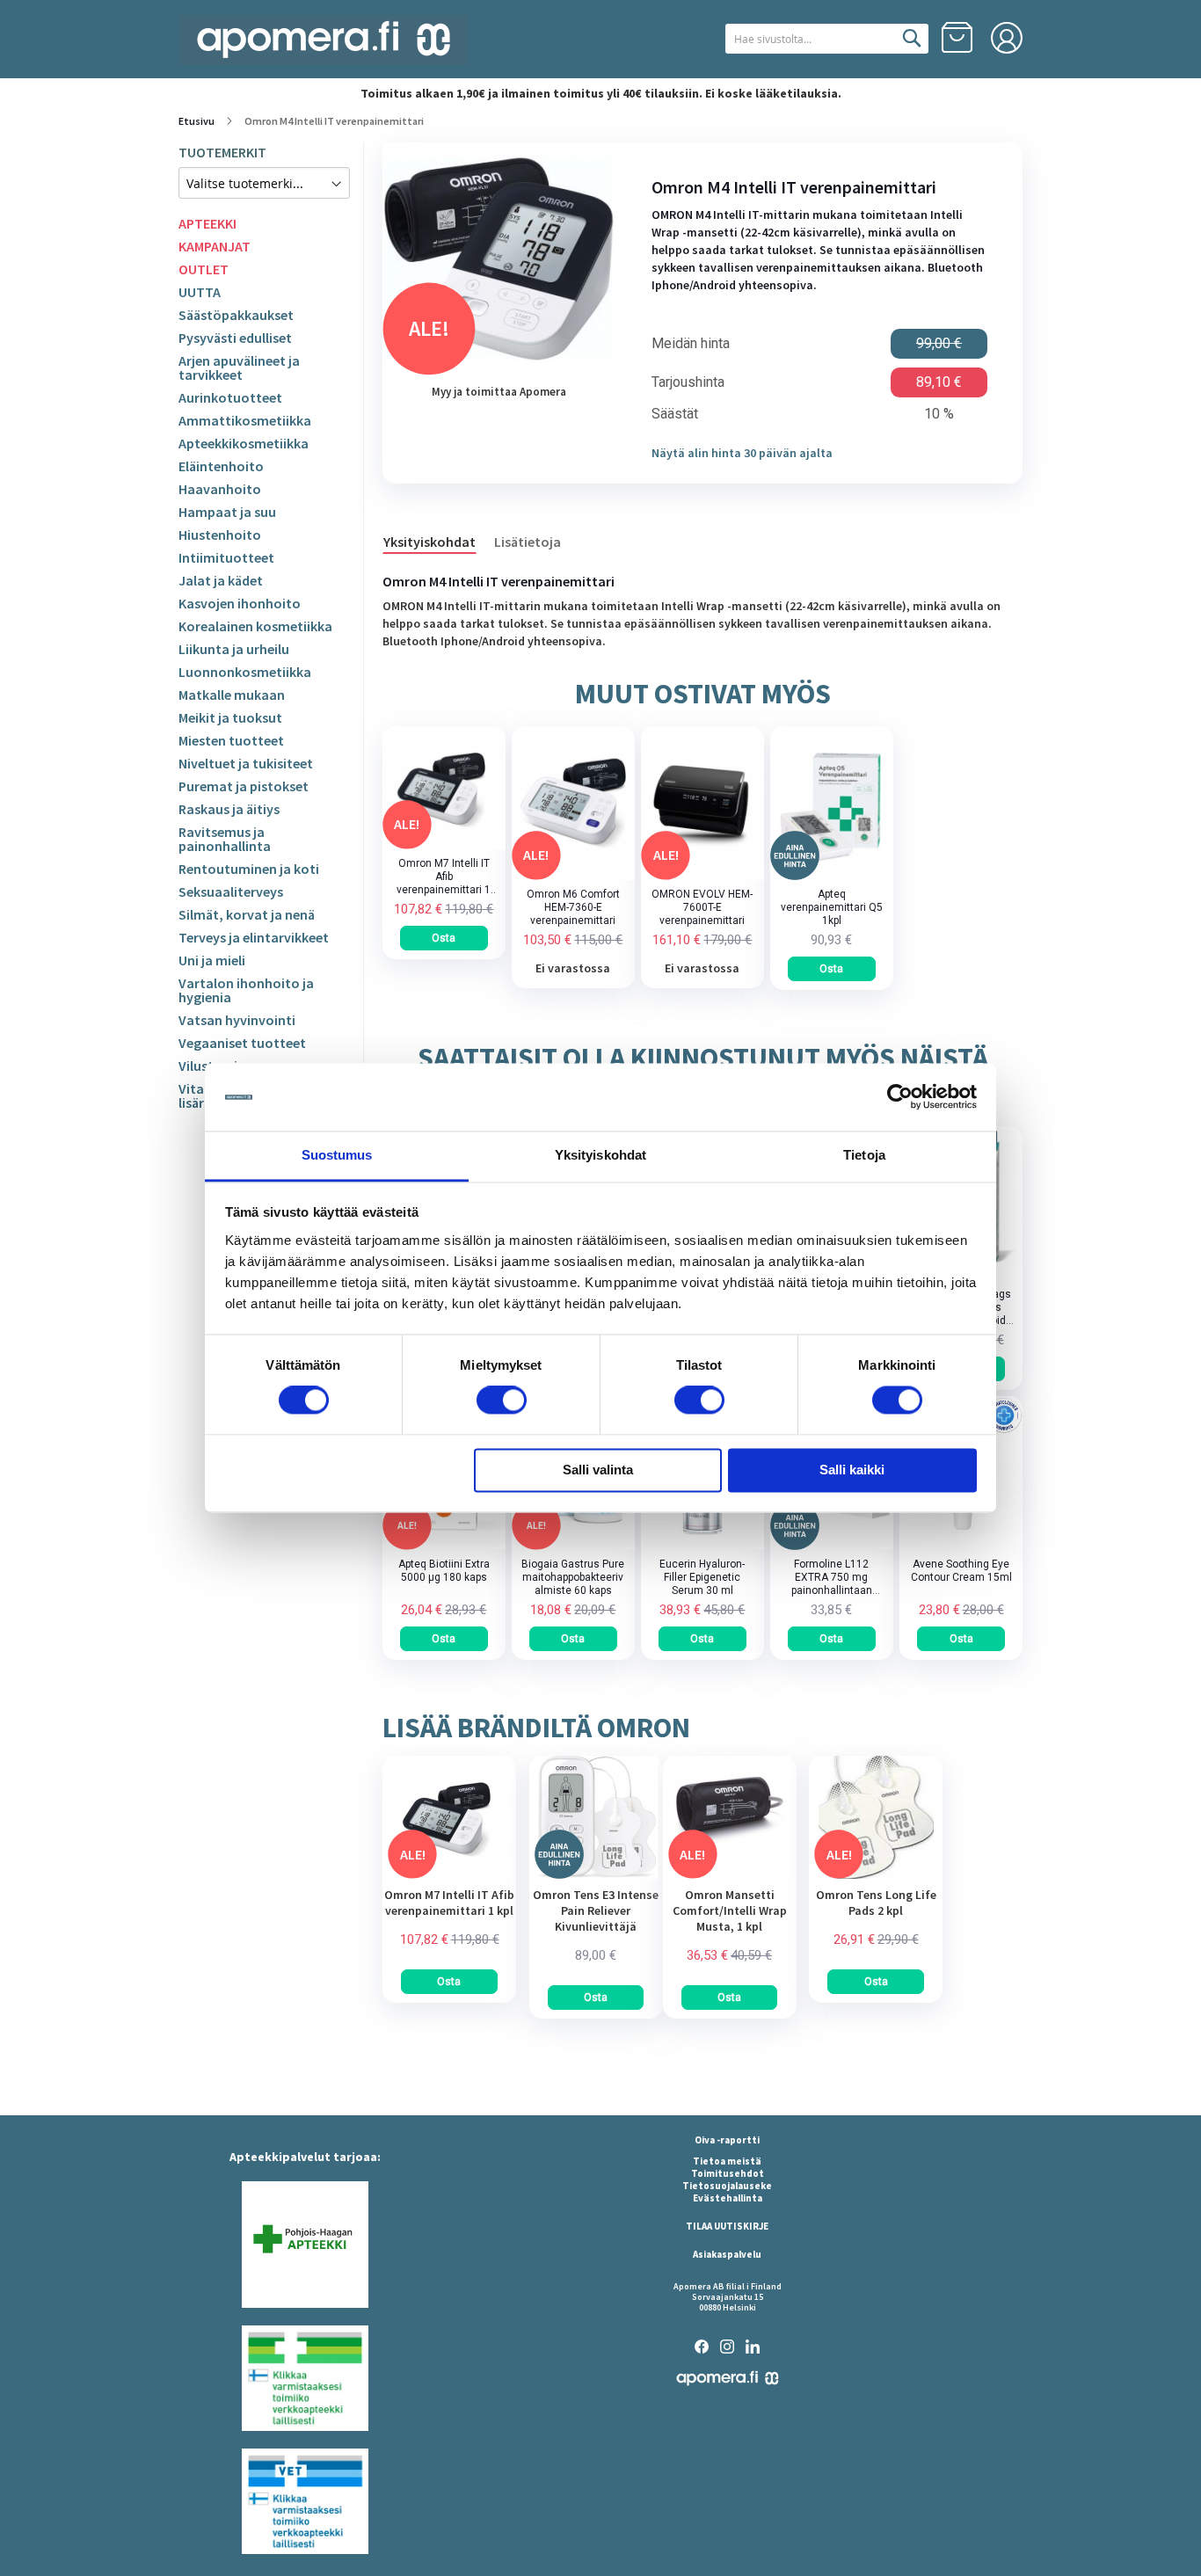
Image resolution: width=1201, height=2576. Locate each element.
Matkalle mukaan (232, 695)
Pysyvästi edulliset (235, 338)
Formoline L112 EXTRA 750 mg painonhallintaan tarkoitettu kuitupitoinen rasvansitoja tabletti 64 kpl (832, 1578)
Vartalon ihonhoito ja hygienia (246, 990)
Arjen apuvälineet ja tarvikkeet (239, 367)
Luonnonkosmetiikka (245, 672)
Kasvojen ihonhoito (240, 603)
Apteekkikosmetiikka (244, 443)
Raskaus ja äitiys (229, 809)
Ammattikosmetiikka (245, 420)
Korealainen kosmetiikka (255, 626)
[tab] (438, 541)
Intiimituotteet (226, 557)
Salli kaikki (852, 1470)
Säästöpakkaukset (236, 315)
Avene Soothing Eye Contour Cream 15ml (961, 1571)
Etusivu (197, 121)
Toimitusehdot (728, 2173)
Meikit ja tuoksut (230, 717)
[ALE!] (444, 845)
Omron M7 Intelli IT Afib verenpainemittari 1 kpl (444, 877)
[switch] (502, 1402)
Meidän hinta (691, 344)
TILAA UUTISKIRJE (727, 2226)
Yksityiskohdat (429, 542)
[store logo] (324, 40)
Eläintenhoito (221, 466)
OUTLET (204, 269)
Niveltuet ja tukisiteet (246, 763)
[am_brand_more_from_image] (449, 1874)
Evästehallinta (728, 2198)
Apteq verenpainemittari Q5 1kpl (832, 907)
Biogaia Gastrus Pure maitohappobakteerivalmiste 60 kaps (573, 1577)
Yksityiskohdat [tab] (600, 1155)
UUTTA (200, 292)
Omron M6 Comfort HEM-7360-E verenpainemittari (573, 907)
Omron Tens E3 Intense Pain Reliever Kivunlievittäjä (596, 1910)
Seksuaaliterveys (231, 891)
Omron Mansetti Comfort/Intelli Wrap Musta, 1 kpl (730, 1910)
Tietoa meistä (727, 2161)
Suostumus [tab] (337, 1155)
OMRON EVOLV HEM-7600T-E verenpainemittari (702, 907)
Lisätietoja (528, 542)
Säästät (675, 414)
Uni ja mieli (212, 960)
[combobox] (827, 39)
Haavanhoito (220, 489)
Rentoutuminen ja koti (249, 869)
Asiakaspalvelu (727, 2254)
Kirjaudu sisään (1007, 38)
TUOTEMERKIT (222, 152)
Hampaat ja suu (227, 512)
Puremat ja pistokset (244, 786)
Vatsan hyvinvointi (237, 1020)
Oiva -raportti (727, 2140)
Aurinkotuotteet (230, 397)
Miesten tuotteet (231, 740)
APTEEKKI (207, 223)
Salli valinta (598, 1470)
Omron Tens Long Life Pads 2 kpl (876, 1903)
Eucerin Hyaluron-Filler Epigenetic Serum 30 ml (702, 1577)
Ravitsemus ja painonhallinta (225, 839)
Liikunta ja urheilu (234, 649)
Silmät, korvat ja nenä (247, 914)
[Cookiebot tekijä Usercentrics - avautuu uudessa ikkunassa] (900, 1097)
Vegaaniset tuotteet (242, 1043)
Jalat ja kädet (221, 580)
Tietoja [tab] (864, 1155)
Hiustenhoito (220, 535)
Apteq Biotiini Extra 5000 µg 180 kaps (444, 1571)
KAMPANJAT (215, 246)
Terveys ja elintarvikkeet (254, 937)
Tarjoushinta (688, 382)
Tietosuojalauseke (727, 2186)
